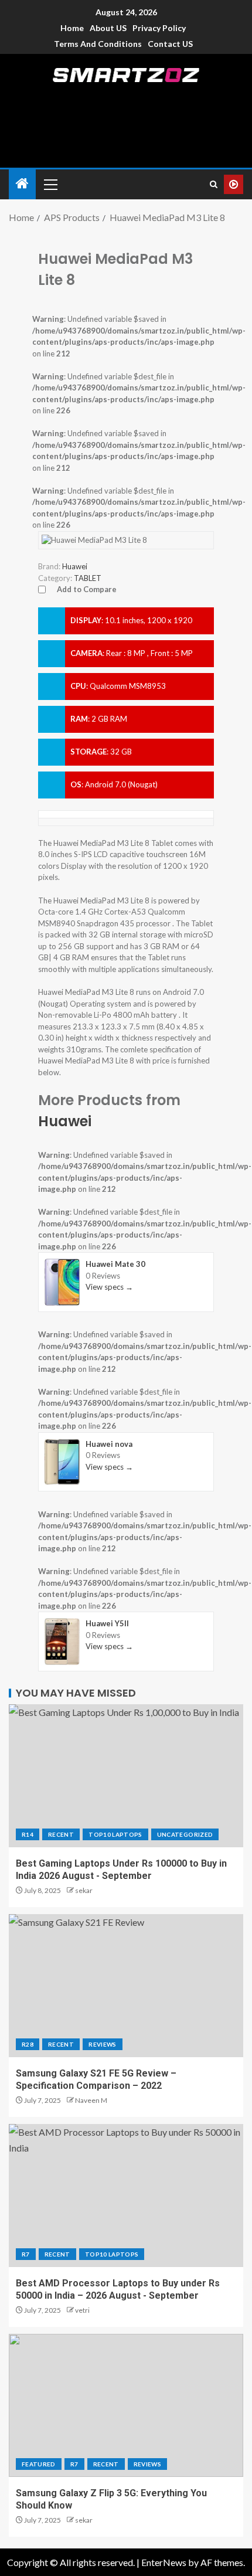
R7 (26, 2254)
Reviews (102, 2044)
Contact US (170, 44)
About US (108, 28)
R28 (28, 2044)
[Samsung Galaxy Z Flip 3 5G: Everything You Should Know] (126, 2405)
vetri (82, 2310)
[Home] (22, 184)
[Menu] (50, 184)
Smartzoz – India (126, 95)
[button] (50, 184)
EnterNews (164, 2562)
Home (72, 28)
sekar (84, 1890)
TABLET (88, 578)
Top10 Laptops (115, 1834)
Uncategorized (185, 1834)
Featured (39, 2464)
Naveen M (91, 2100)
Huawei (65, 1121)
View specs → (109, 1287)
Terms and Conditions (98, 44)
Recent (61, 1834)
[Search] (214, 184)
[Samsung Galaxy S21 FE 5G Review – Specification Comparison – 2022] (126, 1986)
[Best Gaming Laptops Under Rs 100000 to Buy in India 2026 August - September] (126, 1776)
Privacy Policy (159, 28)
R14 (28, 1834)
